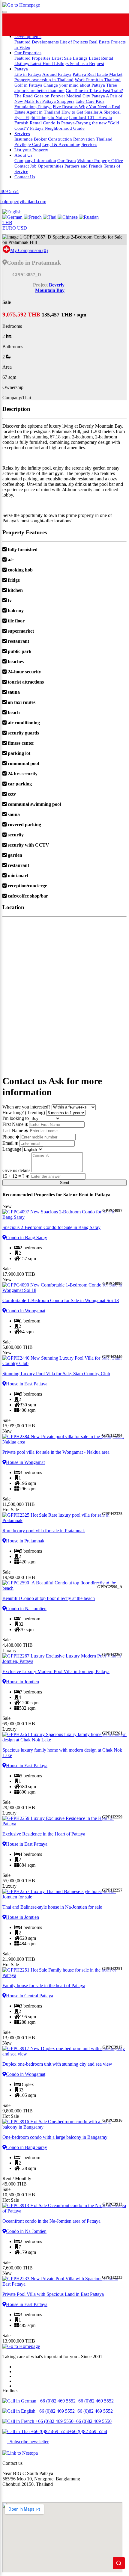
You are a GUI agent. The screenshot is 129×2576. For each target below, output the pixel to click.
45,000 (15, 2184)
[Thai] (50, 217)
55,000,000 (19, 1881)
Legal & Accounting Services (70, 144)
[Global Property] (26, 25)
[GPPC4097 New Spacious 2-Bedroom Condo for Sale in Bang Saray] (64, 1215)
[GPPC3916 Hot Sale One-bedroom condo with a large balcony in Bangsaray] (64, 2124)
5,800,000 (18, 1347)
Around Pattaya (57, 74)
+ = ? (14, 1176)
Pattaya (21, 69)
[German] (13, 217)
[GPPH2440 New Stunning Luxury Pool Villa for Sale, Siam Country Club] (64, 1361)
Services (22, 134)
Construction (60, 139)
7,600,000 (18, 2268)
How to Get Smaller (80, 112)
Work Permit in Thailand (98, 80)
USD (22, 228)
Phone (8, 1137)
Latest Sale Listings (70, 58)
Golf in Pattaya (28, 85)
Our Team (67, 160)
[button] (12, 212)
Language (12, 1149)
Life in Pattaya (28, 74)
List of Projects (75, 42)
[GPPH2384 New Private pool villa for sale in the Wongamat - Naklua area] (64, 1439)
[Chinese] (68, 217)
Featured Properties (33, 58)
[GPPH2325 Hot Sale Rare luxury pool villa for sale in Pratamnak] (64, 1518)
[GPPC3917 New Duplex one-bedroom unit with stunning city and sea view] (64, 2051)
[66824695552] (49, 25)
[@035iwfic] (72, 25)
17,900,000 (19, 1274)
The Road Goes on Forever (40, 96)
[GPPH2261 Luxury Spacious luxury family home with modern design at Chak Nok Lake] (64, 1737)
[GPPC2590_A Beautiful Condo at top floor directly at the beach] (64, 1586)
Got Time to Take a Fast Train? (94, 90)
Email (8, 1143)
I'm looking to (16, 1118)
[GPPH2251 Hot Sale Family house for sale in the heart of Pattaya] (64, 1973)
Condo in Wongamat (26, 1311)
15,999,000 (19, 1426)
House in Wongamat (25, 1462)
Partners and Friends (84, 166)
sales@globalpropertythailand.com (35, 2494)
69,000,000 (19, 1724)
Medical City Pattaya (86, 96)
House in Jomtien (22, 1682)
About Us (23, 155)
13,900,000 (19, 2341)
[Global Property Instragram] (94, 25)
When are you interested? (26, 1107)
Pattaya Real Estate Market (97, 74)
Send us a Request (87, 63)
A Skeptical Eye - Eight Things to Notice (67, 115)
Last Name (13, 1131)
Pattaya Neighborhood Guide (57, 128)
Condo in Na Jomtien (26, 1609)
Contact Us (25, 177)
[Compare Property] (6, 250)
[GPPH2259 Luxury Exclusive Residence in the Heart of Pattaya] (64, 1821)
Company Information (35, 160)
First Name (13, 1124)
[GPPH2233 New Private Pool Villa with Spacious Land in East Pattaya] (64, 2281)
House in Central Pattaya (30, 1996)
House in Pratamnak (25, 1541)
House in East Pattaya (27, 1384)
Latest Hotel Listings (50, 63)
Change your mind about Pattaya (74, 85)
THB (7, 223)
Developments (28, 36)
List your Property (31, 150)
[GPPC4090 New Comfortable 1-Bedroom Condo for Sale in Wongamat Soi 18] (64, 1288)
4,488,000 (18, 1645)
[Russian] (89, 217)
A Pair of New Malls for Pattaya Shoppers (68, 98)
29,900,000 (19, 1807)
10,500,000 (19, 2195)
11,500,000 (19, 1504)
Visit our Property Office (100, 160)
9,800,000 (18, 2111)
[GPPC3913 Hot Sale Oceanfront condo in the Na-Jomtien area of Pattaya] (64, 2208)
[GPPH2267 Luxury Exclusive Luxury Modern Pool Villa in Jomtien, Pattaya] (64, 1659)
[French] (33, 217)
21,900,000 (19, 1959)
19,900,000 (19, 1577)
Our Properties (28, 53)
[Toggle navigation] (5, 12)
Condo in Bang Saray (27, 1238)
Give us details (16, 1170)
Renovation (84, 139)
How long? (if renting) (24, 1113)
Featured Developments (37, 42)
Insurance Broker (31, 139)
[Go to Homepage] (21, 5)
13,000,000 (19, 2038)
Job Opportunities (47, 166)
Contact (22, 166)
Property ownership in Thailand (44, 80)
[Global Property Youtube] (117, 25)
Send (64, 1183)
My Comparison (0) (29, 250)
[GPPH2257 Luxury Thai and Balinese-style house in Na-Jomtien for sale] (64, 1894)
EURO (9, 228)
